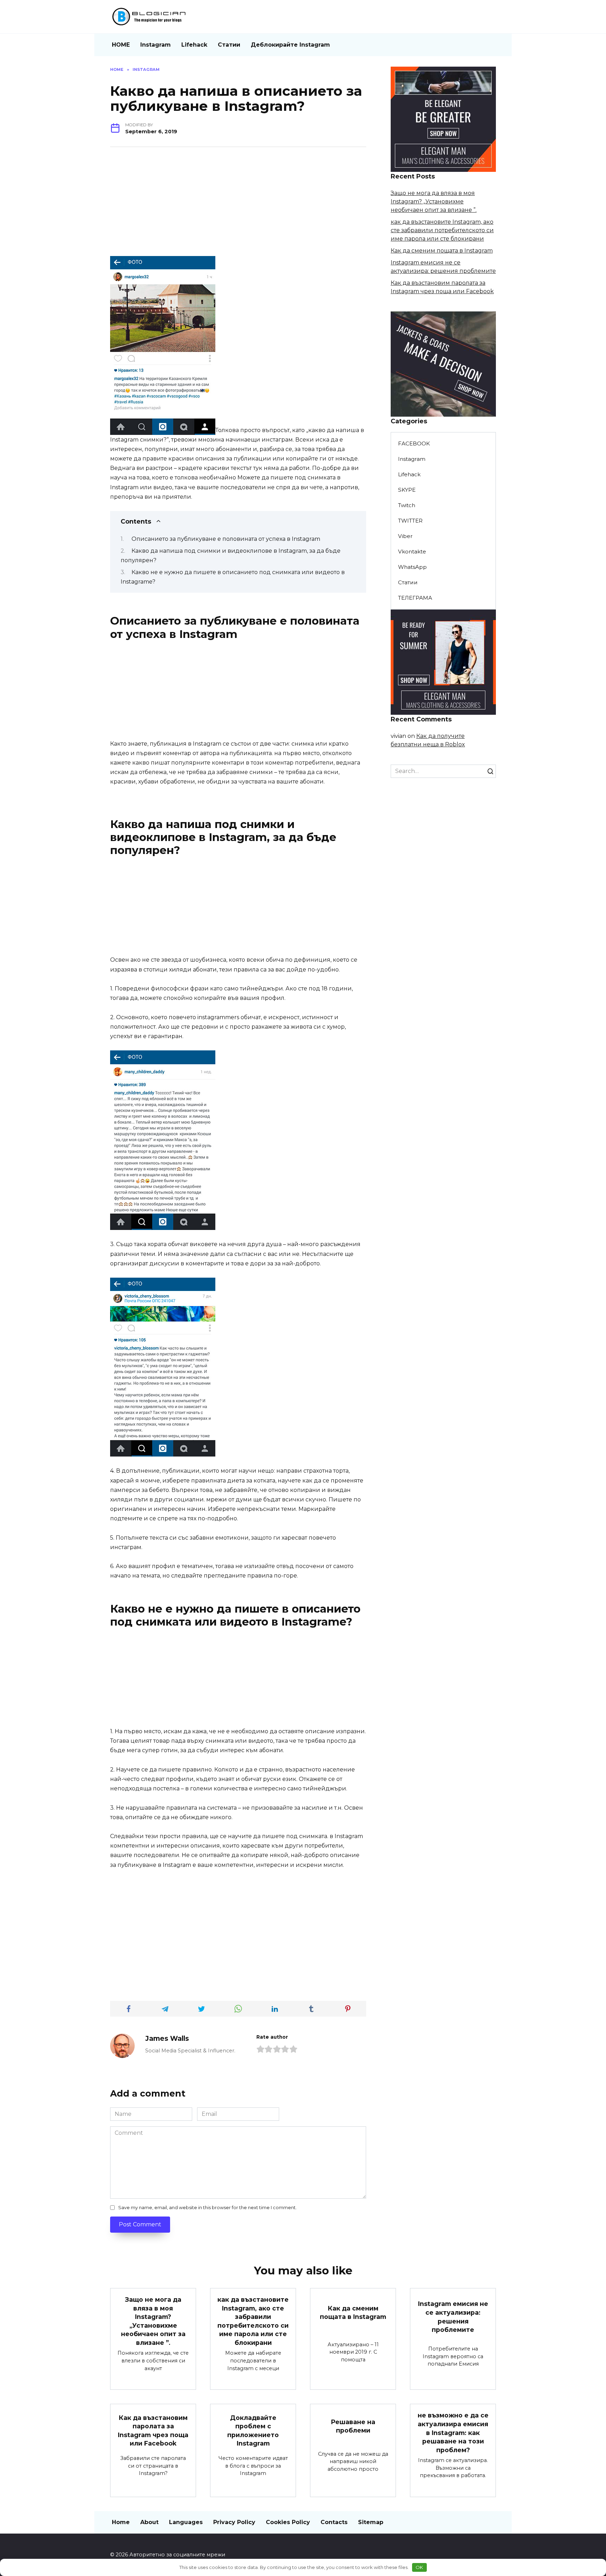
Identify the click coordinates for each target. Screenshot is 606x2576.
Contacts (334, 2522)
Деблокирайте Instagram (290, 45)
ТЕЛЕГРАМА (415, 598)
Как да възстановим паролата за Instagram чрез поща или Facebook (153, 2430)
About (149, 2522)
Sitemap (371, 2522)
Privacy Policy (234, 2522)
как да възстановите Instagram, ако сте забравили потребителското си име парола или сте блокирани (442, 230)
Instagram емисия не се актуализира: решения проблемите (453, 2317)
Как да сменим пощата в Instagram (442, 251)
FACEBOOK (414, 443)
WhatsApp (412, 567)
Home (121, 2522)
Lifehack (194, 45)
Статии (229, 45)
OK (419, 2567)
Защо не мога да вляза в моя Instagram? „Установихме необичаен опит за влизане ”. (434, 201)
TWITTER (410, 521)
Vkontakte (412, 551)
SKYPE (407, 490)
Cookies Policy (288, 2522)
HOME (121, 45)
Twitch (407, 505)
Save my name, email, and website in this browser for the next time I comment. (207, 2208)
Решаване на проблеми (353, 2426)
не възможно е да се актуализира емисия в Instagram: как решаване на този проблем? (453, 2433)
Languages (186, 2522)
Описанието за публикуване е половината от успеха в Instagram (226, 539)
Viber (405, 536)
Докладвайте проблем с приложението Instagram (253, 2430)
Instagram (156, 45)
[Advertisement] (238, 207)
